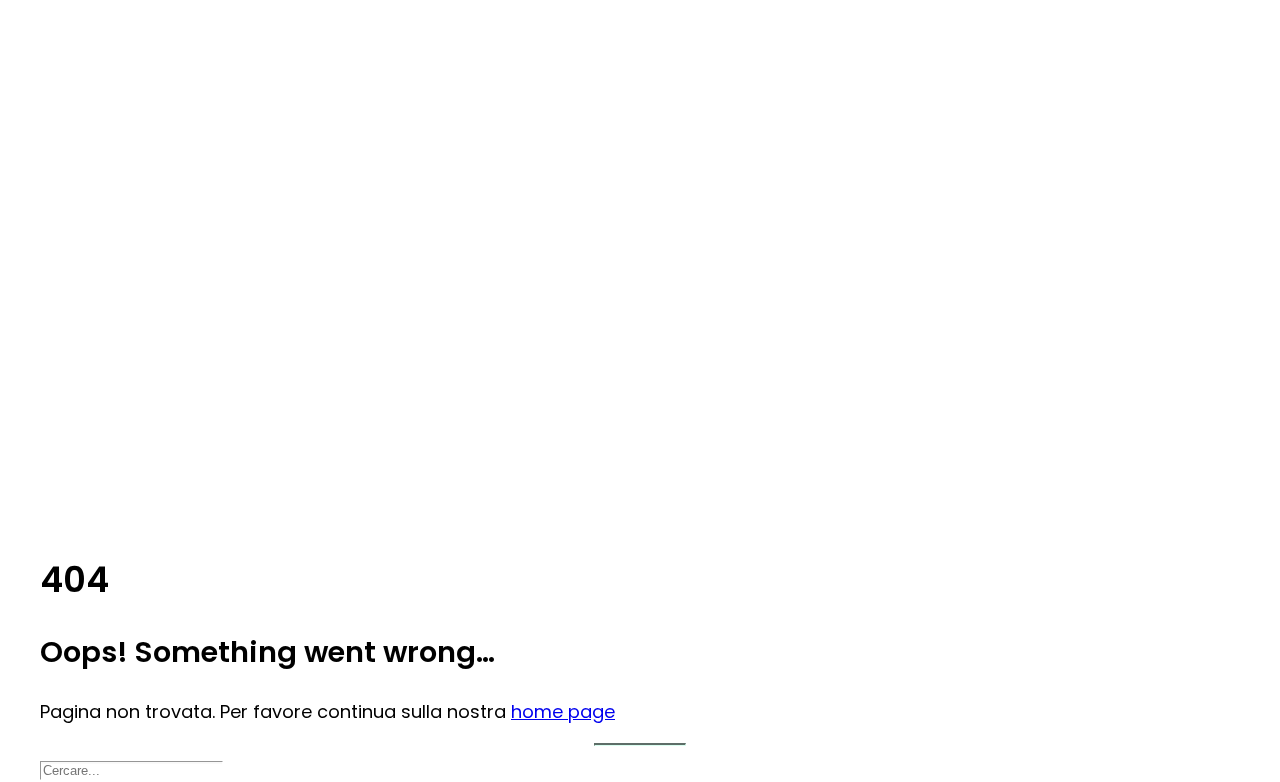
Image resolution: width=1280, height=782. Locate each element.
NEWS (100, 437)
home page (563, 711)
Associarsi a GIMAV (184, 221)
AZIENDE (109, 194)
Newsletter (157, 491)
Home (101, 113)
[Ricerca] (131, 768)
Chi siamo (118, 140)
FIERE (97, 356)
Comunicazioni (172, 464)
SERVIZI (106, 302)
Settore (111, 167)
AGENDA (110, 329)
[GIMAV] (640, 40)
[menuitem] (660, 111)
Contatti (117, 518)
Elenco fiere (161, 410)
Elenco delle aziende (191, 248)
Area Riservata (170, 275)
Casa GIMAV (162, 383)
